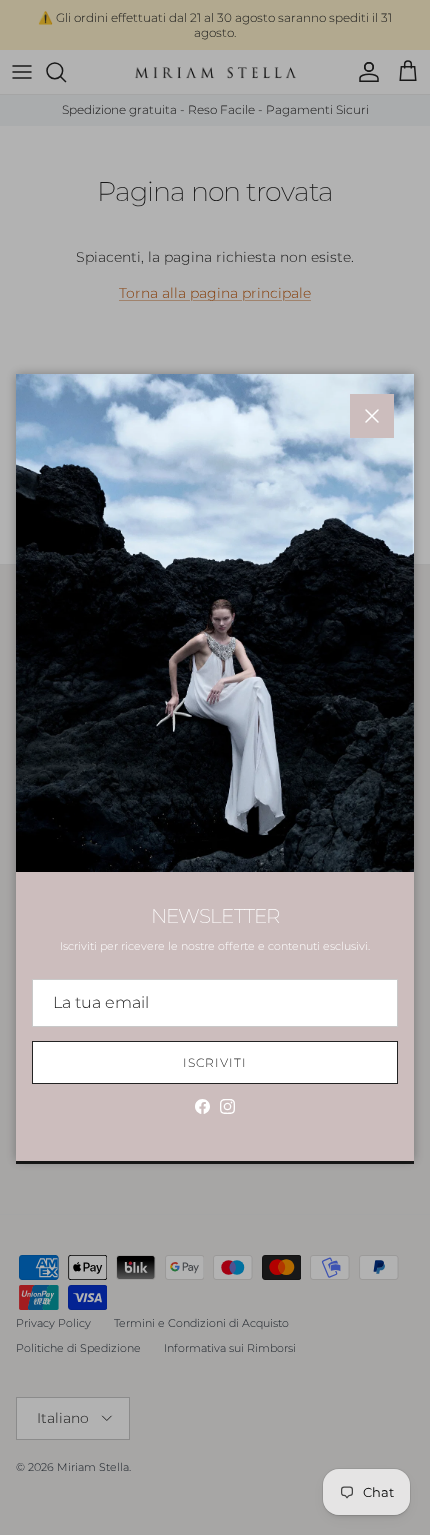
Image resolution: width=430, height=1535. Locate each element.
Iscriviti (215, 1062)
